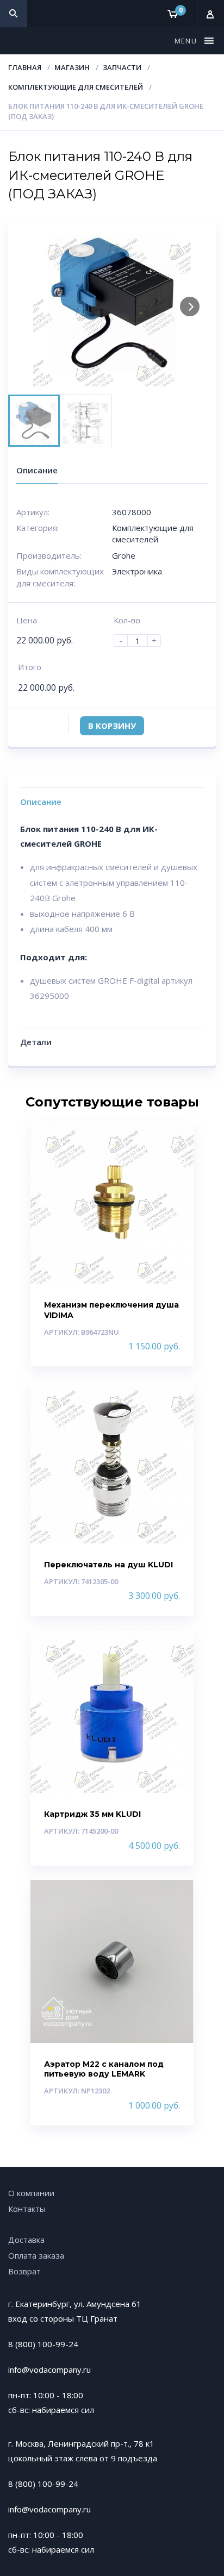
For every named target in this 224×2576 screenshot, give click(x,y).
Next (190, 307)
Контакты (27, 2209)
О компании (31, 2193)
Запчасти (122, 67)
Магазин (72, 67)
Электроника (137, 571)
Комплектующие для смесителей (76, 87)
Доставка (26, 2240)
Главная (25, 67)
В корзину (112, 726)
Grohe (124, 555)
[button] (187, 41)
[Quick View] (174, 1138)
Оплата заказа (36, 2255)
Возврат (24, 2271)
